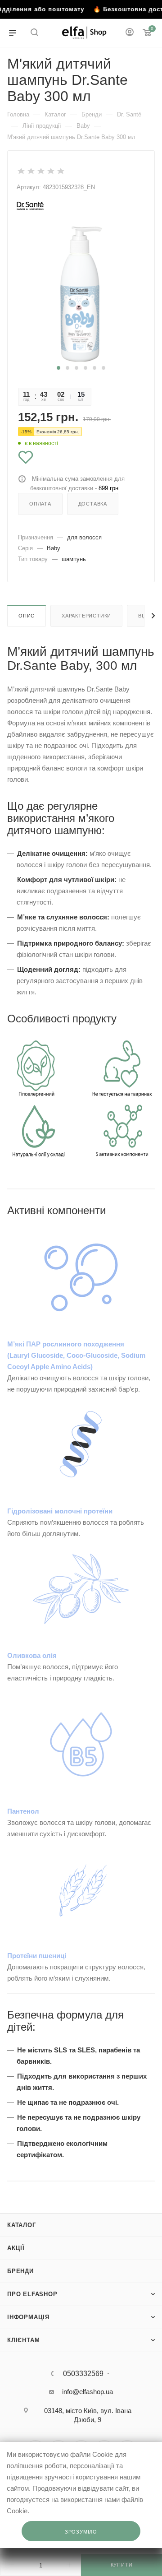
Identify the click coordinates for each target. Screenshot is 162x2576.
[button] (58, 368)
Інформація (28, 2317)
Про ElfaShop (32, 2294)
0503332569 (83, 2374)
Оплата (40, 504)
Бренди (20, 2271)
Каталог (22, 2225)
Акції (16, 2248)
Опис (27, 616)
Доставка (93, 504)
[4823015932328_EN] (81, 294)
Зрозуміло (81, 2532)
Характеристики (86, 616)
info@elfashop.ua (88, 2392)
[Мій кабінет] (130, 33)
